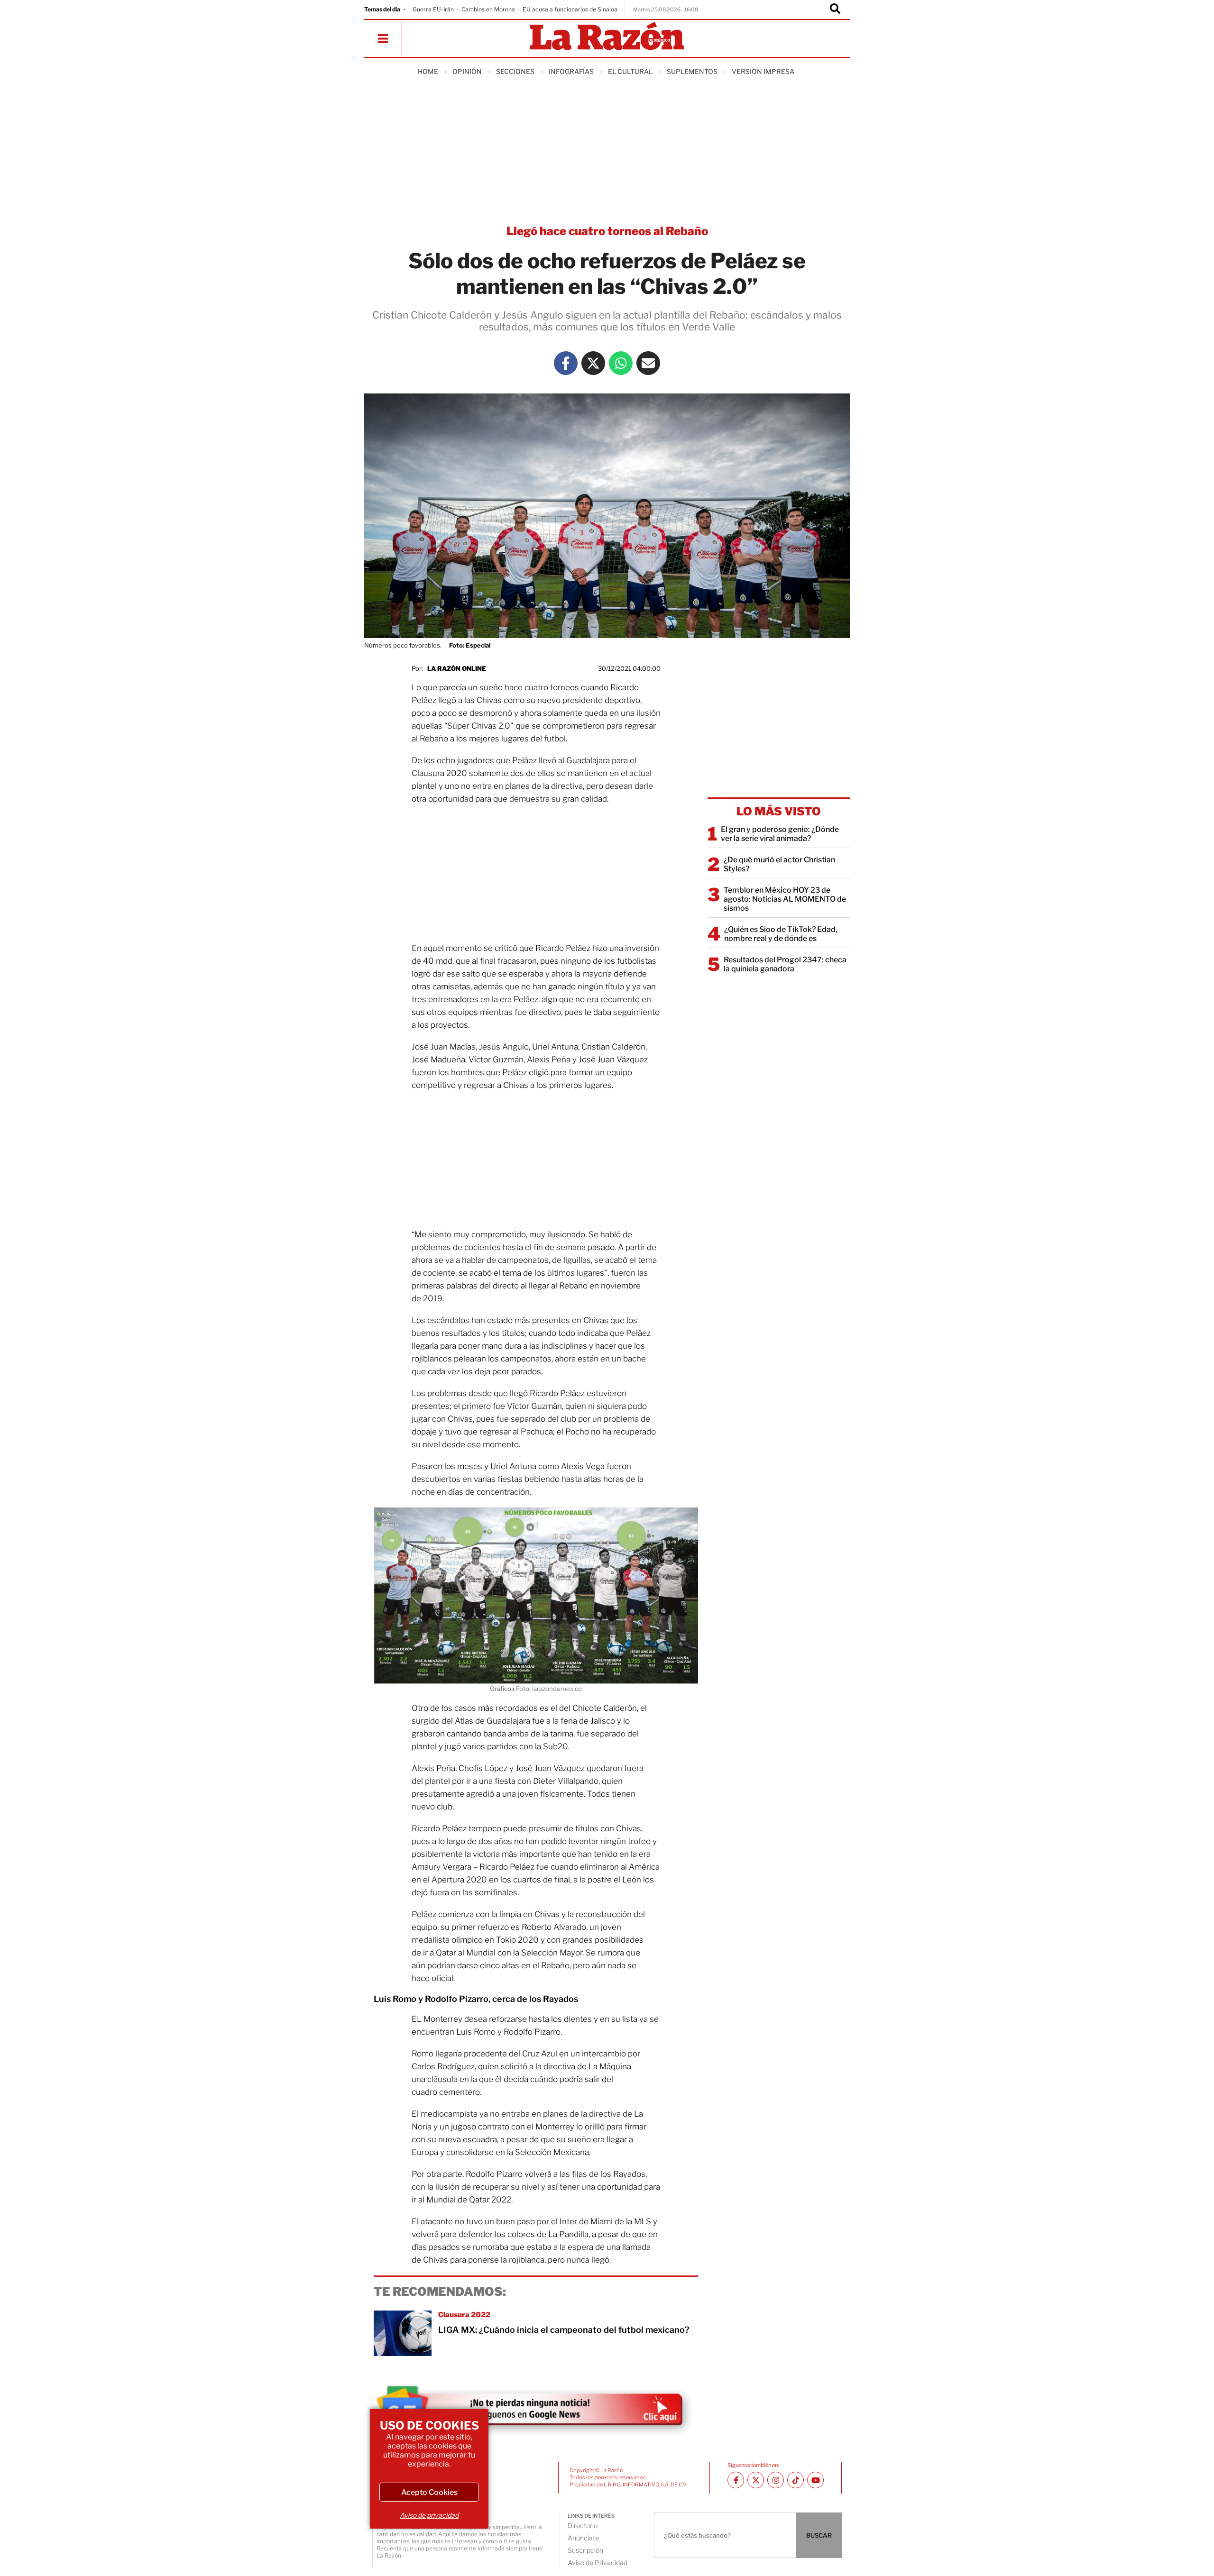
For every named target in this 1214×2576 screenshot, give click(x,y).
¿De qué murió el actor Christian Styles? (779, 864)
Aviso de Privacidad (598, 2562)
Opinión (467, 71)
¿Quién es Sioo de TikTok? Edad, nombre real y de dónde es (781, 934)
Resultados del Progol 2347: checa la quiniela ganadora (785, 964)
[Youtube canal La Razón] (815, 2480)
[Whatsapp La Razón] (621, 363)
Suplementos (692, 71)
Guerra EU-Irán (433, 9)
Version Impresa (763, 71)
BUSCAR (819, 2535)
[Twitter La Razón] (593, 363)
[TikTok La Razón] (796, 2480)
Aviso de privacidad (429, 2515)
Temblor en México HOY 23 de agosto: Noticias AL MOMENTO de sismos (785, 899)
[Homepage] (607, 37)
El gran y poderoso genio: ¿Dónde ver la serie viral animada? (780, 834)
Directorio (583, 2526)
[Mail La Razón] (648, 363)
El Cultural (630, 71)
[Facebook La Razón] (566, 363)
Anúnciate (583, 2538)
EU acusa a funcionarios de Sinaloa (570, 9)
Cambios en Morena (488, 9)
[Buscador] (835, 9)
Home (428, 71)
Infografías (571, 71)
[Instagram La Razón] (776, 2480)
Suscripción (585, 2550)
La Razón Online (457, 668)
